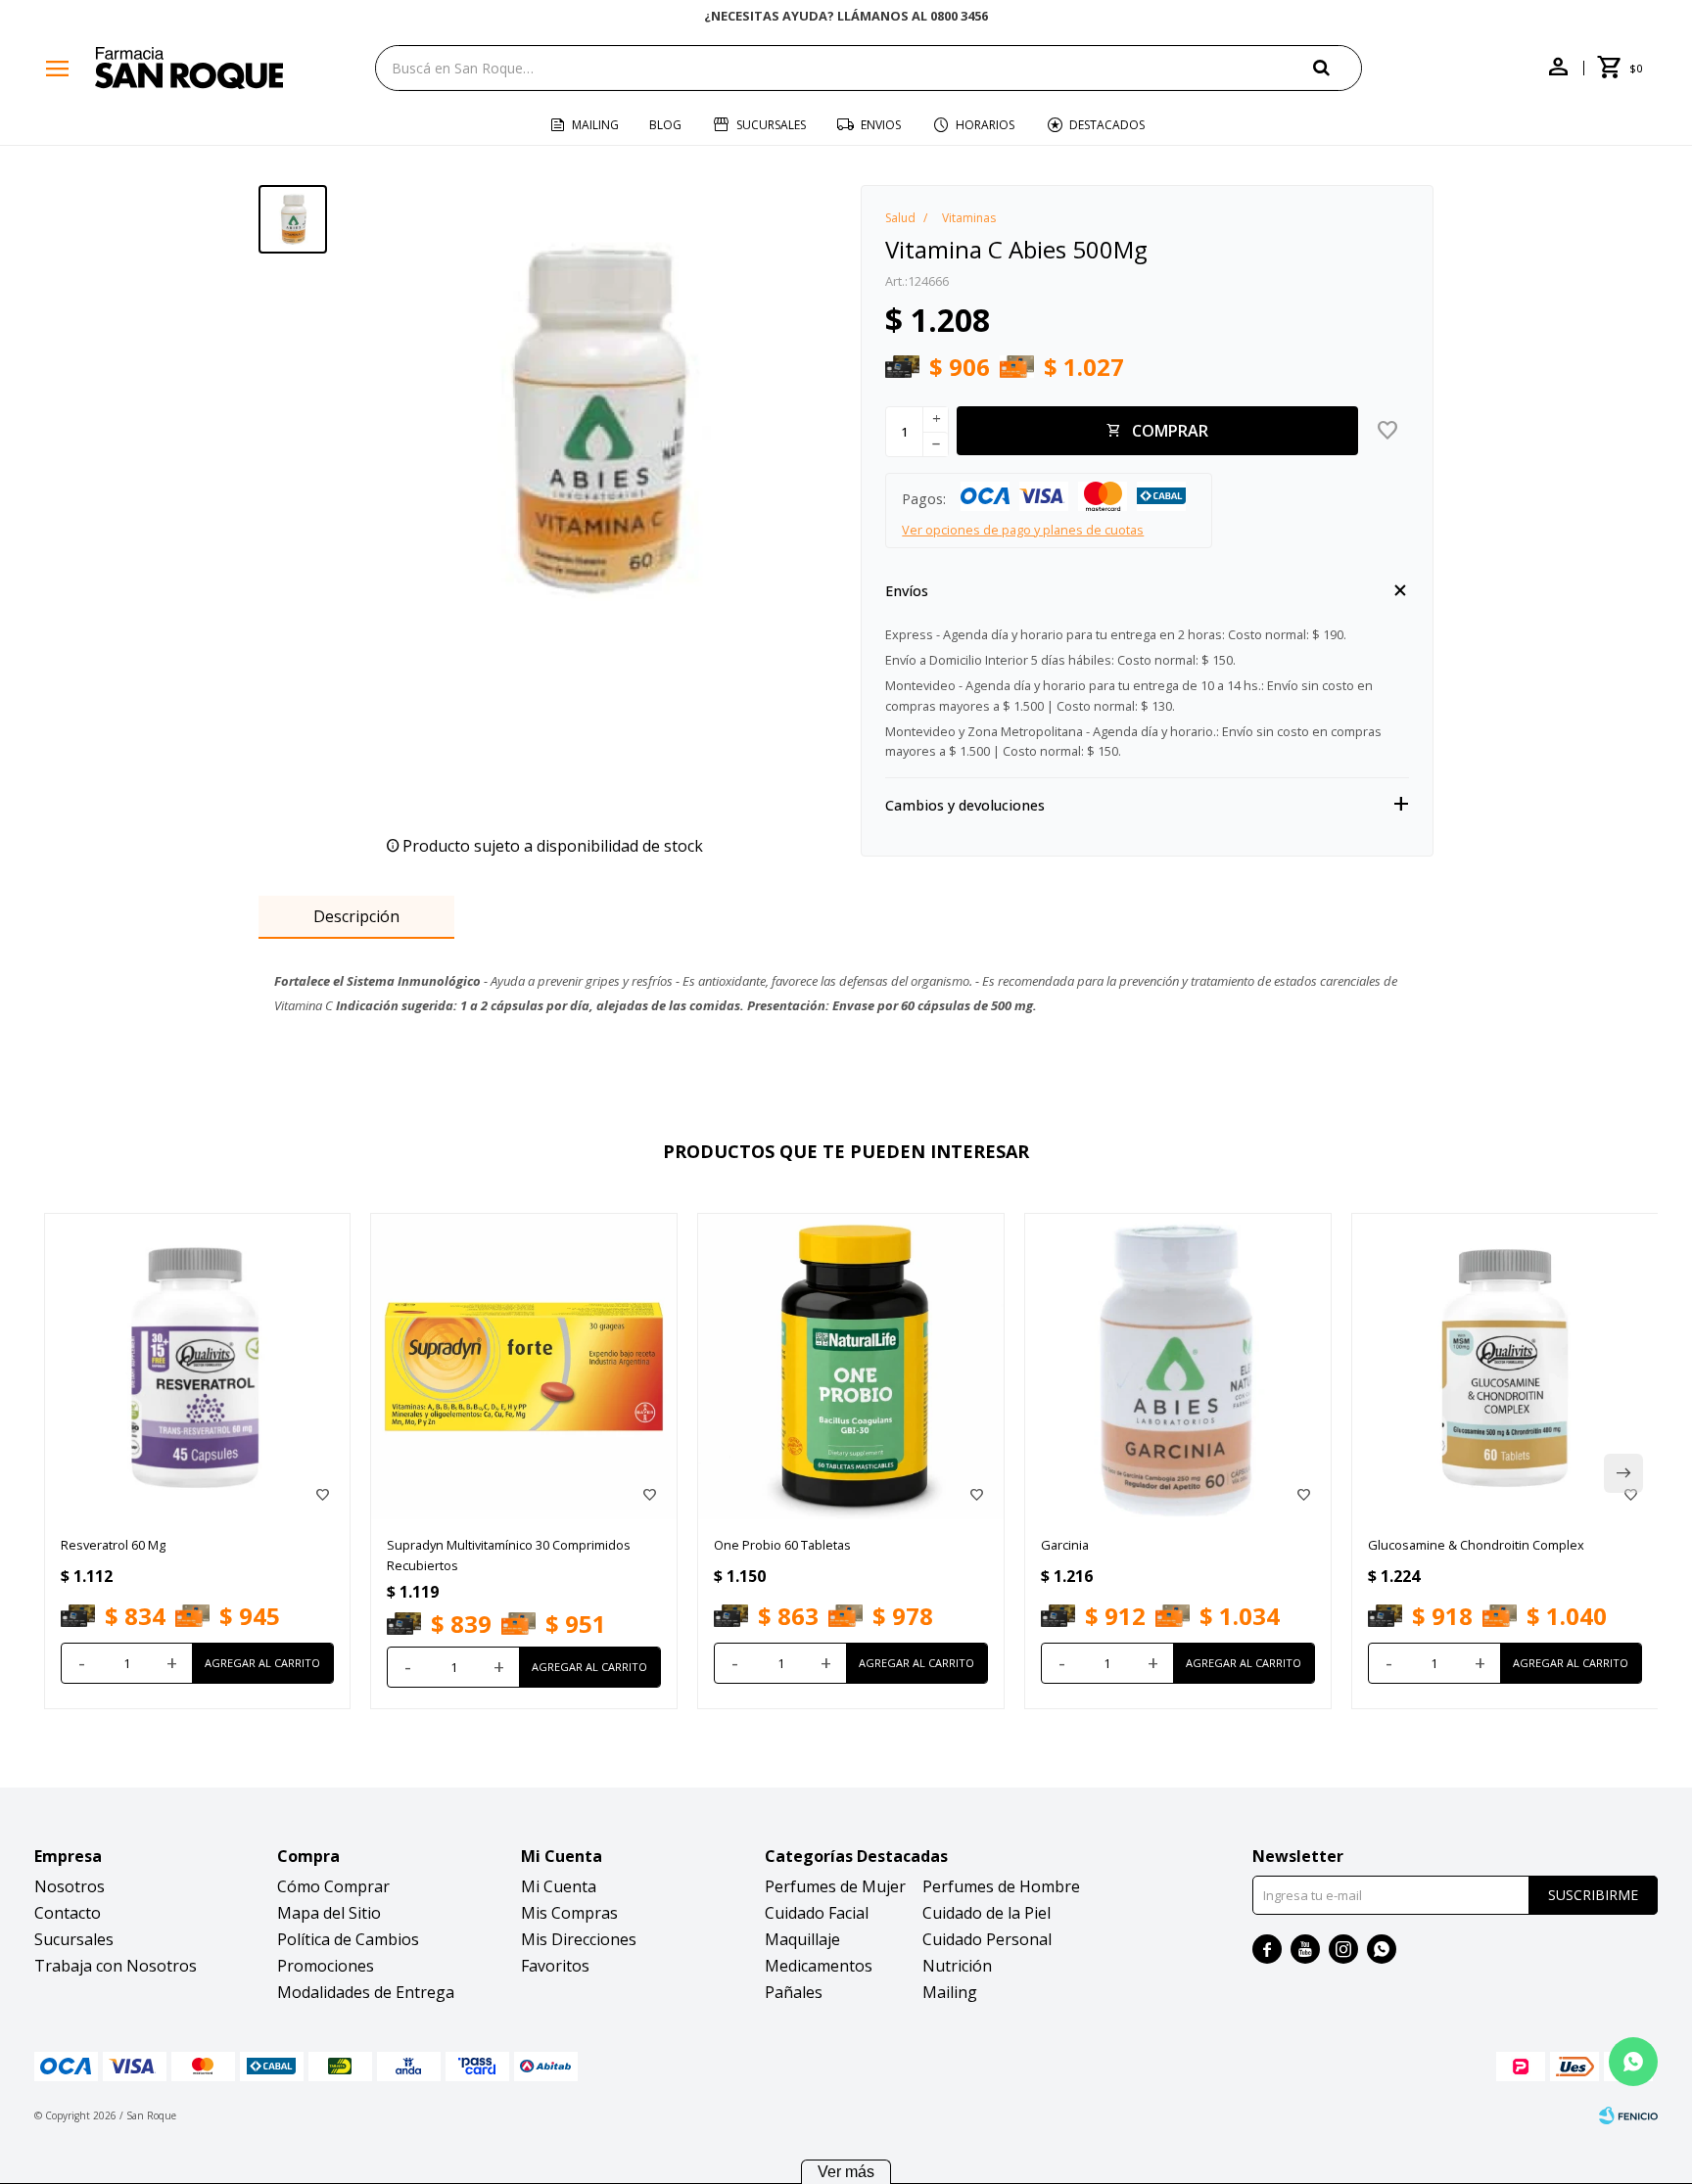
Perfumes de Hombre (1001, 1886)
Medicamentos (819, 1966)
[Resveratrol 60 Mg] (198, 1367)
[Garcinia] (1178, 1367)
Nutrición (957, 1966)
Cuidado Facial (817, 1913)
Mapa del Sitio (329, 1913)
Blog (665, 125)
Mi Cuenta (559, 1886)
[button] (1338, 67)
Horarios (985, 125)
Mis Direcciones (579, 1939)
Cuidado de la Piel (987, 1913)
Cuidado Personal (987, 1939)
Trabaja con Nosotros (116, 1966)
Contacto (68, 1913)
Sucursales (771, 125)
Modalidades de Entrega (366, 1992)
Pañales (794, 1992)
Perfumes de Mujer (835, 1886)
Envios (881, 125)
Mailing (595, 125)
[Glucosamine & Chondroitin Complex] (1505, 1367)
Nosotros (70, 1886)
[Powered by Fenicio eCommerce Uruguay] (1628, 2115)
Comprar (1170, 431)
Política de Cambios (348, 1939)
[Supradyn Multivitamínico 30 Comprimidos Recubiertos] (524, 1367)
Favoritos (555, 1966)
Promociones (326, 1966)
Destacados (1107, 125)
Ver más (846, 2172)
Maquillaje (802, 1939)
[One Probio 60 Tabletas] (851, 1367)
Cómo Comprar (333, 1886)
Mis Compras (569, 1913)
